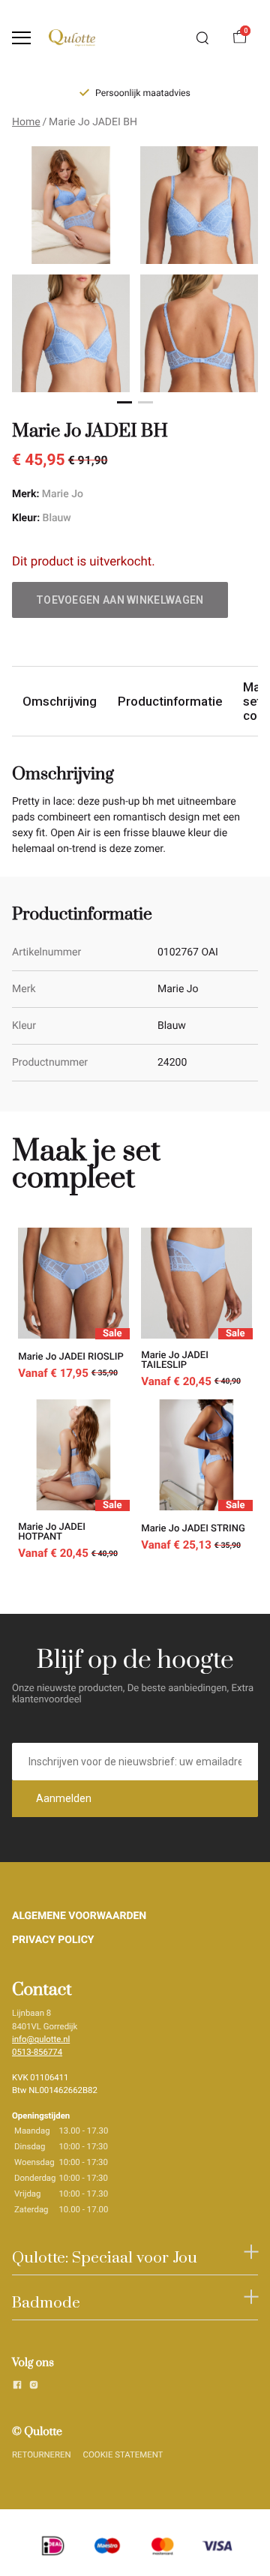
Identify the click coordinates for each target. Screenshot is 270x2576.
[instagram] (34, 2387)
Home (26, 122)
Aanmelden (64, 1798)
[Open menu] (21, 38)
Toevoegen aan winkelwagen (120, 600)
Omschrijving (60, 701)
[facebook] (17, 2387)
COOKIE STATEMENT (123, 2455)
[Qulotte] (72, 38)
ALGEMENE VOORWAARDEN (79, 1916)
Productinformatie (170, 701)
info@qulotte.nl (41, 2039)
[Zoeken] (202, 38)
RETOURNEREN (42, 2455)
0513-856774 (37, 2052)
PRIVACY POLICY (53, 1940)
